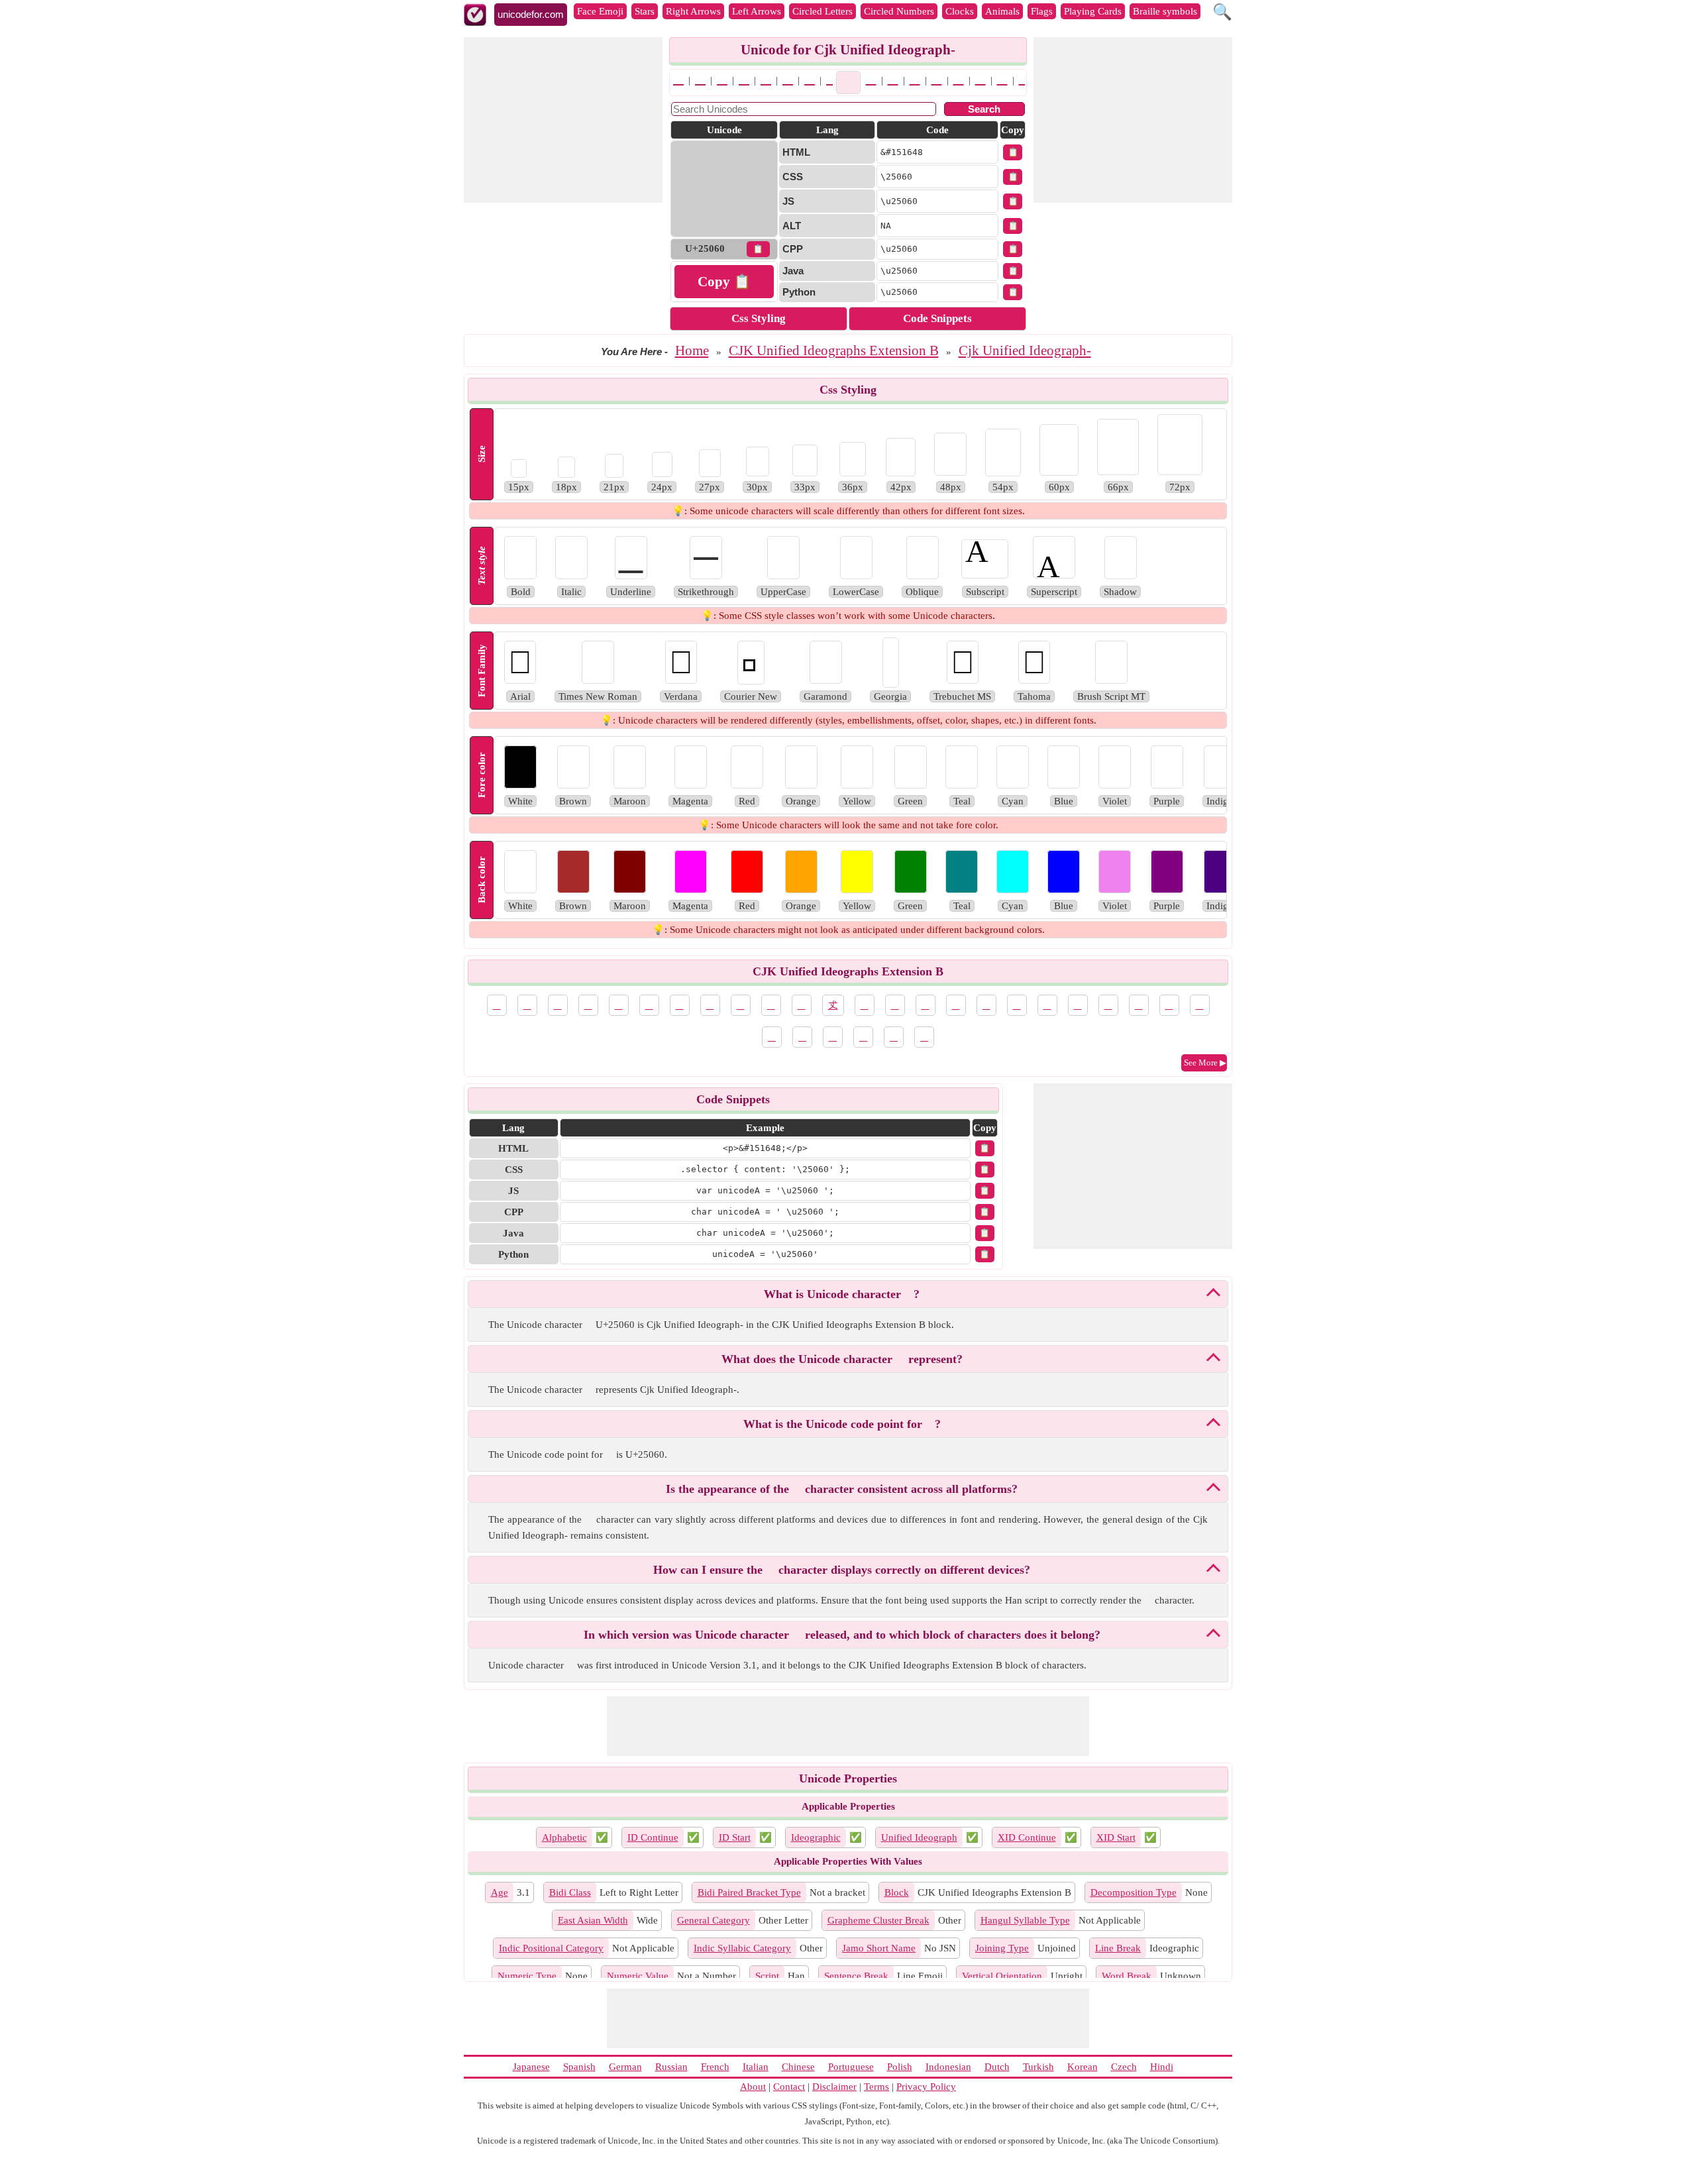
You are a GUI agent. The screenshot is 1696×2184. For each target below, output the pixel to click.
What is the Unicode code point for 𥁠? (842, 1424)
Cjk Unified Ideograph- (1025, 351)
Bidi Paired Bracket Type (749, 1892)
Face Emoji (600, 11)
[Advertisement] (563, 120)
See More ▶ (1205, 1063)
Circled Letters (822, 11)
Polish (900, 2067)
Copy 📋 (724, 282)
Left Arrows (757, 11)
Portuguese (851, 2067)
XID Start (1116, 1837)
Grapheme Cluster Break (878, 1920)
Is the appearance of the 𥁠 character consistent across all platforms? (842, 1489)
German (625, 2067)
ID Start (735, 1837)
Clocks (960, 11)
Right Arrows (693, 11)
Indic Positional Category (551, 1948)
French (715, 2067)
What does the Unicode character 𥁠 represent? (842, 1359)
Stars (645, 11)
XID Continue (1027, 1837)
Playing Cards (1093, 11)
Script (767, 1976)
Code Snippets (937, 318)
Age (500, 1892)
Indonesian (948, 2067)
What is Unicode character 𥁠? (842, 1294)
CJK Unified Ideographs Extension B (834, 351)
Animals (1002, 11)
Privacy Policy (926, 2087)
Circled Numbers (899, 11)
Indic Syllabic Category (742, 1948)
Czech (1124, 2067)
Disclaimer (834, 2087)
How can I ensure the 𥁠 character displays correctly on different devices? (842, 1570)
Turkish (1038, 2067)
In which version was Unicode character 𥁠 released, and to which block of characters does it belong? (842, 1635)
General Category (714, 1920)
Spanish (579, 2067)
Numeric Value (638, 1976)
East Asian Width (593, 1920)
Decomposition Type (1134, 1892)
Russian (671, 2067)
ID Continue (653, 1837)
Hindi (1162, 2067)
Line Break (1118, 1948)
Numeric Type (527, 1976)
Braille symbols (1165, 11)
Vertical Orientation (1002, 1976)
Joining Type (1002, 1948)
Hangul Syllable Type (1025, 1920)
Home (692, 351)
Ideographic (816, 1837)
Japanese (531, 2067)
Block (897, 1892)
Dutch (997, 2067)
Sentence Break (856, 1976)
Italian (756, 2067)
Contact (789, 2087)
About (753, 2087)
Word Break (1127, 1976)
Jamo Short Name (879, 1948)
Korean (1083, 2067)
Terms (876, 2087)
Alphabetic (564, 1837)
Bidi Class (570, 1892)
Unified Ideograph (919, 1837)
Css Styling (759, 318)
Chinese (798, 2067)
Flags (1042, 11)
